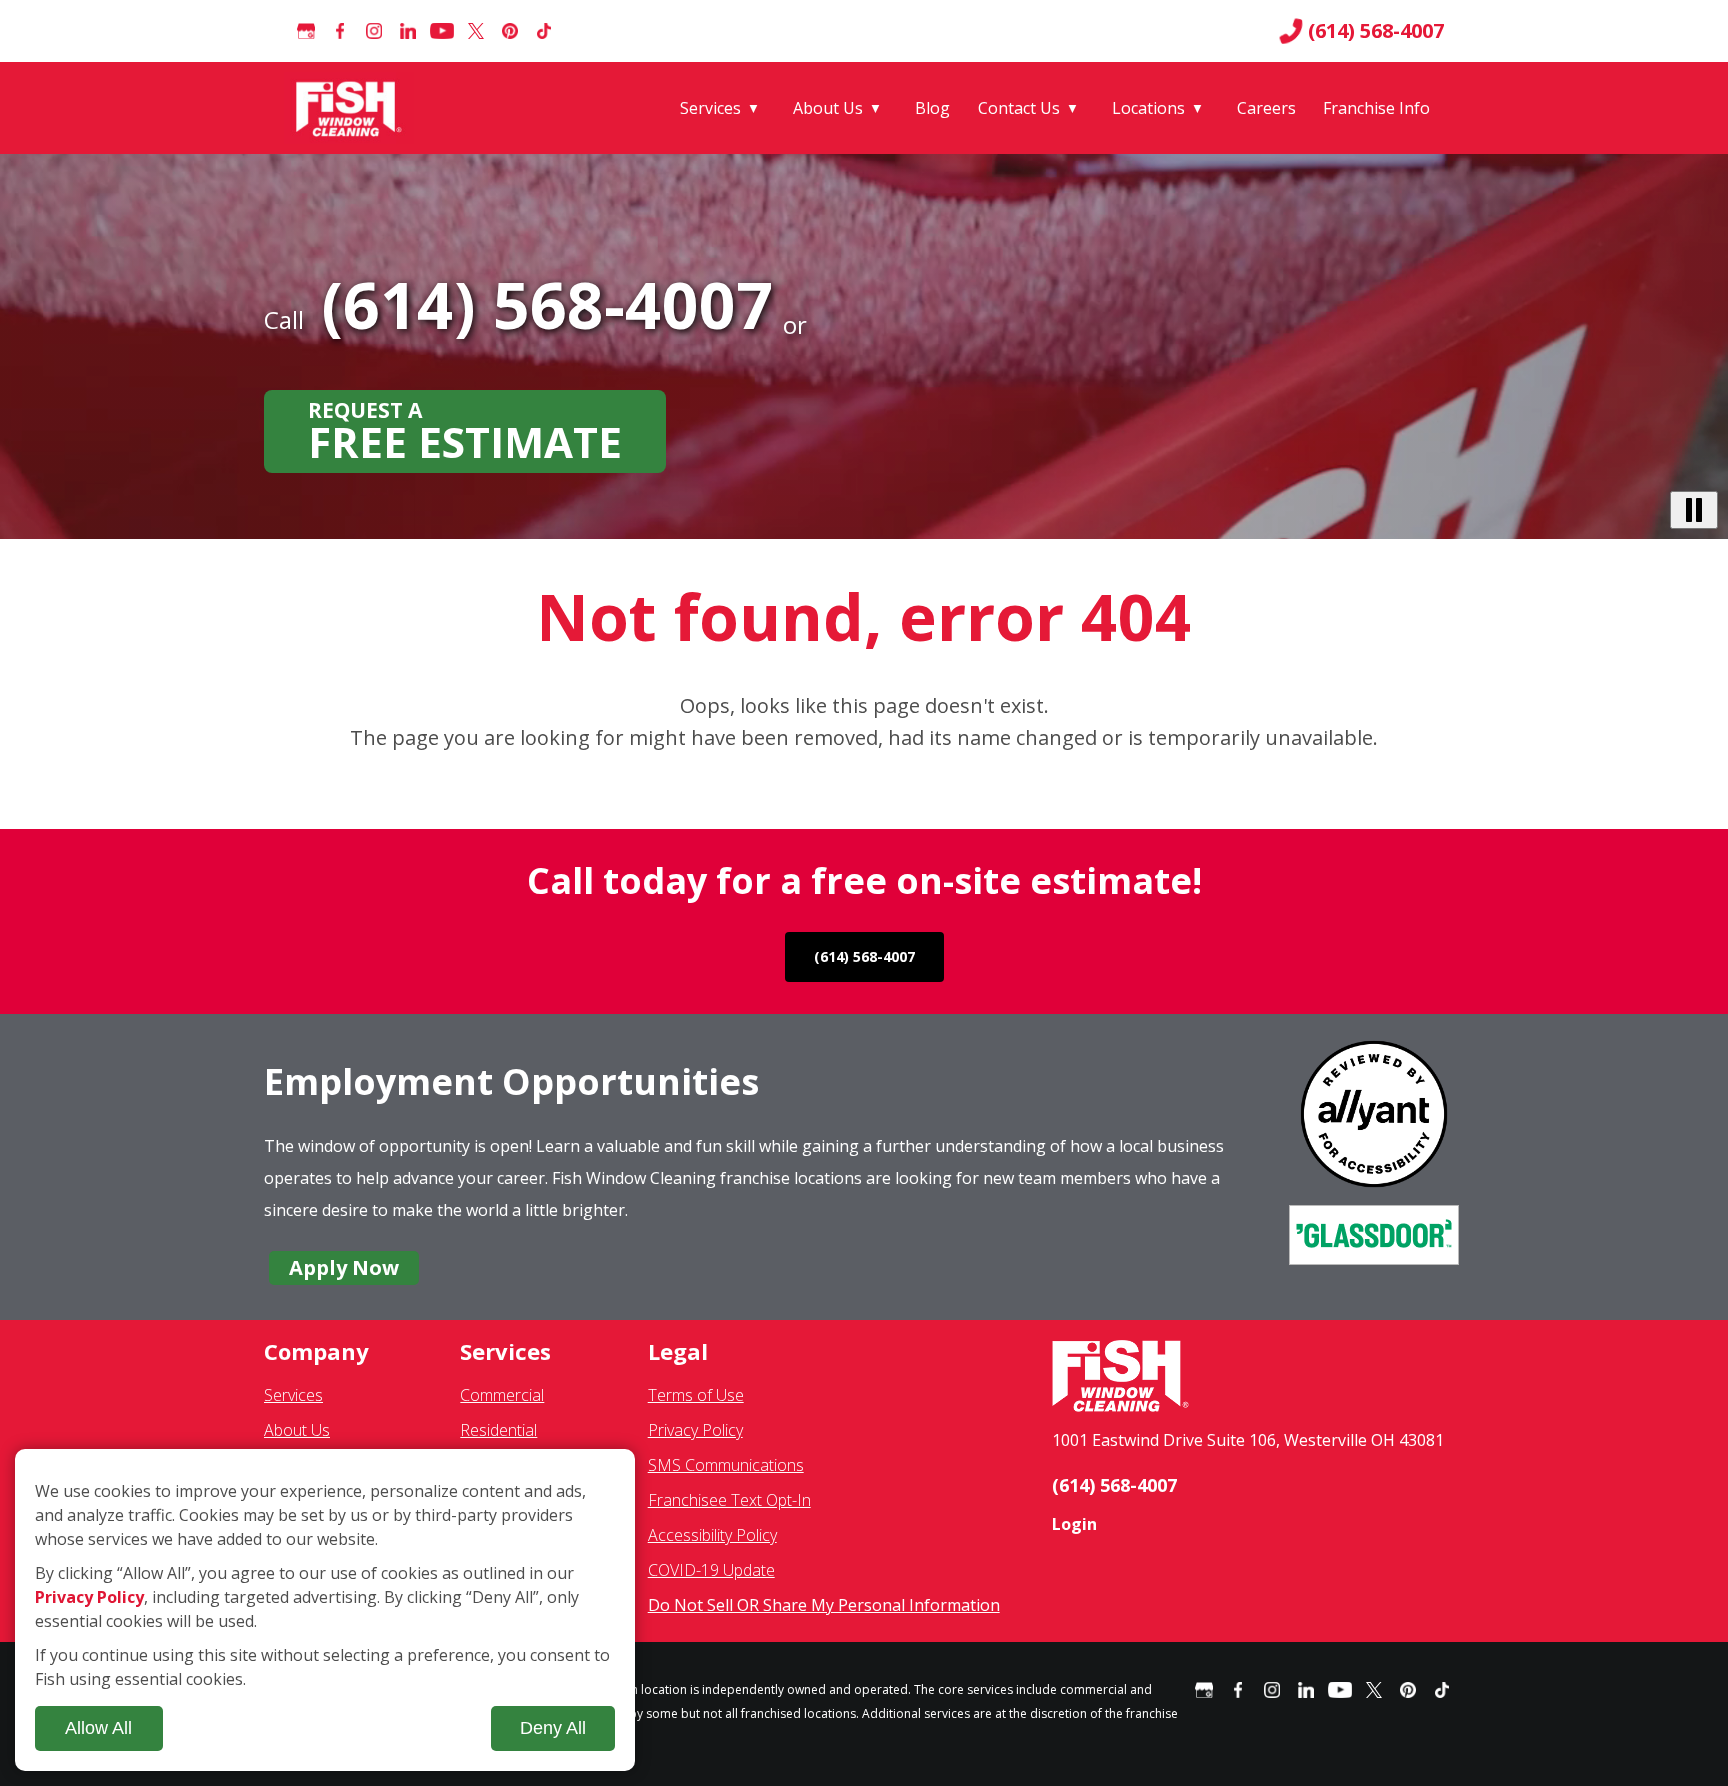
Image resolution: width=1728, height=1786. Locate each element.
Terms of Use (696, 1395)
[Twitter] (476, 31)
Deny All (553, 1728)
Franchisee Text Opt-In (729, 1500)
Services (710, 108)
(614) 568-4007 (1376, 31)
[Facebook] (340, 31)
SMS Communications (726, 1465)
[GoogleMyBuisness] (306, 31)
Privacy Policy (695, 1430)
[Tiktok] (544, 31)
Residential (498, 1430)
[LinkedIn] (408, 31)
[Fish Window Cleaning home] (352, 108)
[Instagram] (374, 31)
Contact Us (1019, 108)
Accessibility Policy (712, 1535)
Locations (1148, 108)
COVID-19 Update (711, 1570)
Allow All (98, 1728)
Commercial (502, 1395)
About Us (828, 108)
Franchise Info (1376, 108)
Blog (932, 108)
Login (1074, 1524)
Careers (1266, 108)
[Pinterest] (510, 31)
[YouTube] (442, 31)
